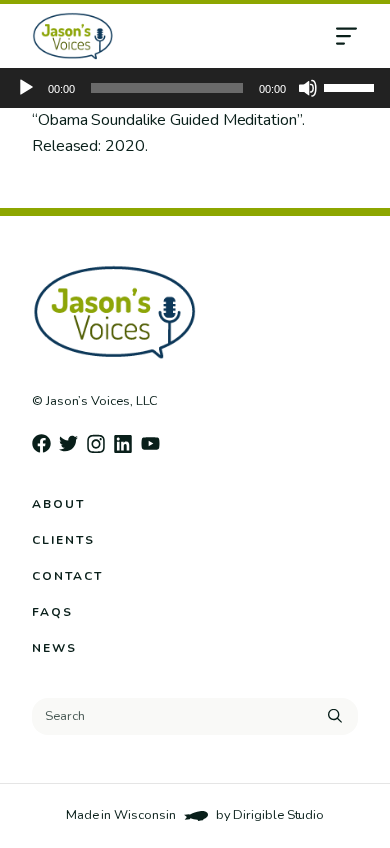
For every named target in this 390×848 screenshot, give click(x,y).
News (54, 648)
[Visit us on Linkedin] (123, 443)
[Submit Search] (335, 716)
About (58, 504)
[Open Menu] (362, 36)
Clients (63, 540)
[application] (195, 88)
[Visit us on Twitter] (68, 443)
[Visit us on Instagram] (95, 443)
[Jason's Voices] (149, 36)
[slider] (352, 86)
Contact (67, 576)
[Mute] (308, 88)
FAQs (52, 612)
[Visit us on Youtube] (150, 443)
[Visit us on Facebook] (41, 443)
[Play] (26, 88)
